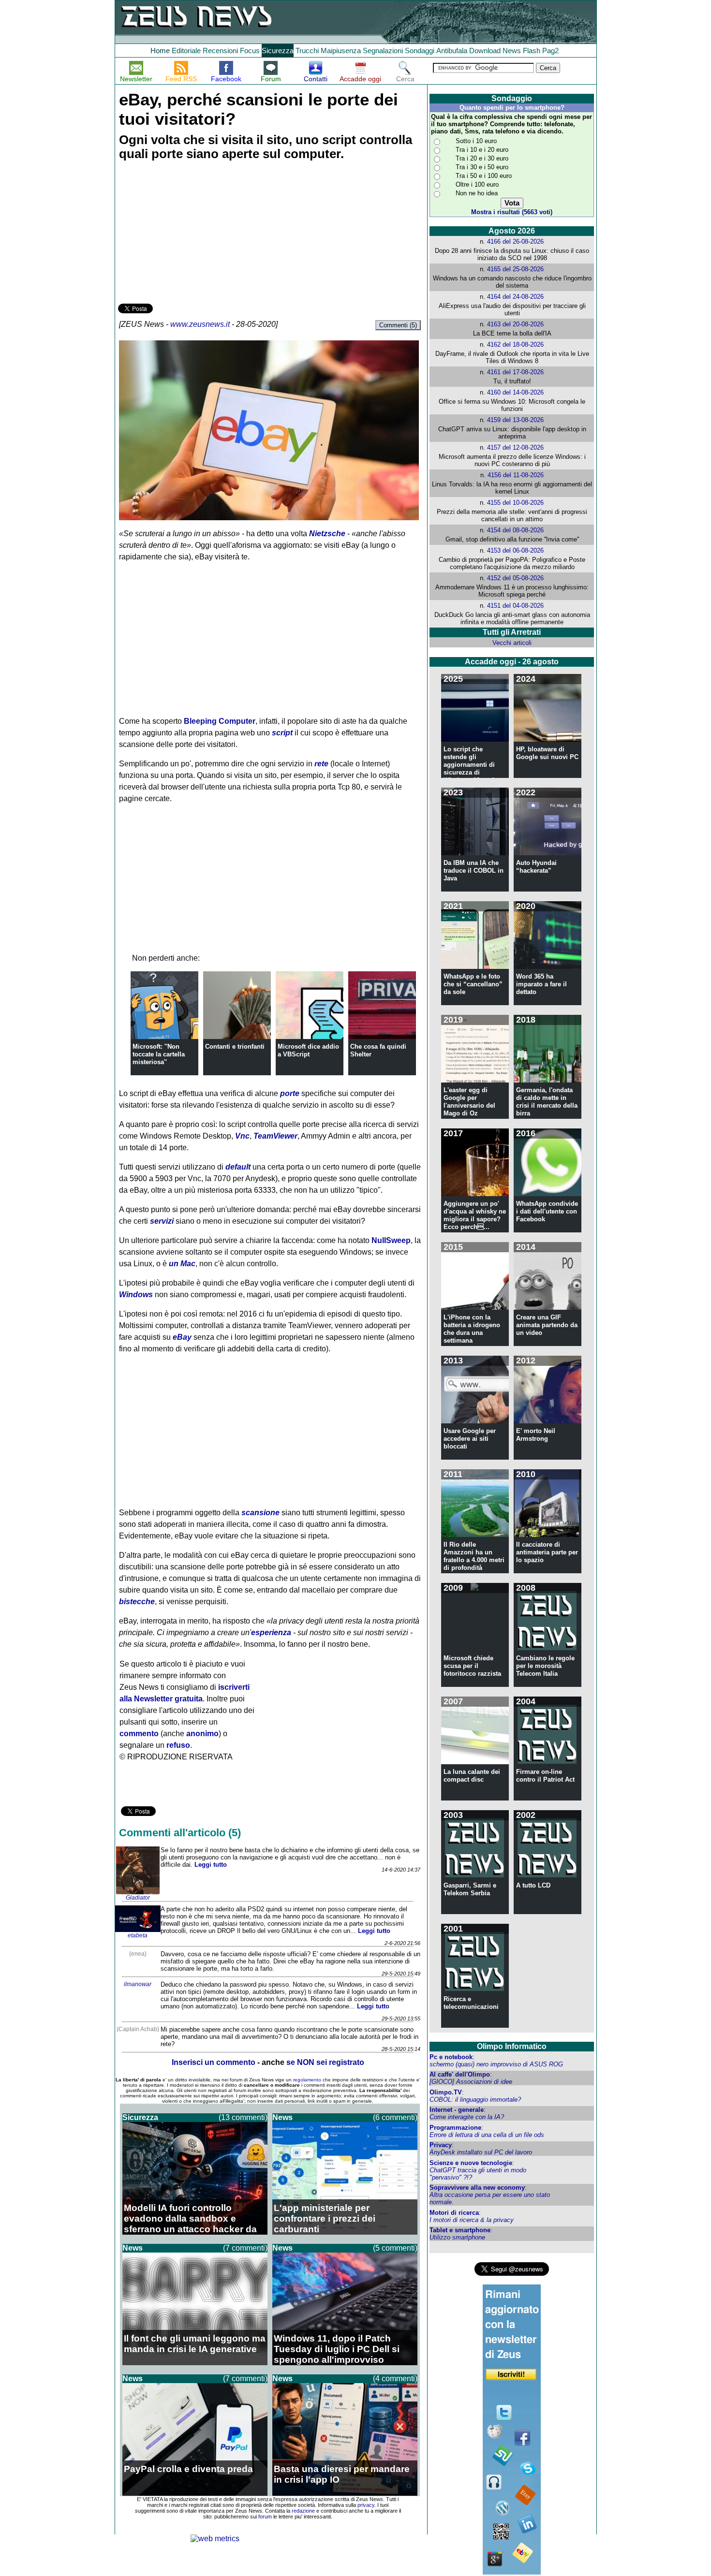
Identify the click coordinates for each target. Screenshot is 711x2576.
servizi (162, 1221)
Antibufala (452, 51)
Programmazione (455, 2128)
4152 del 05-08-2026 (515, 578)
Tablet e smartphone (460, 2230)
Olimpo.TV (446, 2092)
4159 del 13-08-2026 (515, 420)
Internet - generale (457, 2110)
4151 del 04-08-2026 (515, 606)
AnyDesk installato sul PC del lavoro (481, 2152)
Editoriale (186, 51)
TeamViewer (275, 1136)
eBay (182, 1337)
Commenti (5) (398, 325)
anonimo (202, 1734)
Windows (136, 1295)
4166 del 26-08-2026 (515, 241)
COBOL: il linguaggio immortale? (475, 2100)
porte (290, 1093)
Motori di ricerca (454, 2213)
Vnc (242, 1136)
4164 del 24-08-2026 (515, 297)
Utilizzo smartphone (457, 2237)
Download (485, 51)
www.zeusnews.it (200, 324)
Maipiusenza (341, 51)
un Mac (182, 1264)
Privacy (441, 2145)
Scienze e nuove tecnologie (471, 2163)
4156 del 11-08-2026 (516, 475)
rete (321, 764)
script (282, 733)
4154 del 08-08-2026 (515, 530)
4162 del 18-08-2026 (515, 344)
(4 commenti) (395, 2378)
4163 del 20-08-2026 (515, 324)
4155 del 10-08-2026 (515, 503)
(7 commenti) (245, 2248)
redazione (303, 2511)
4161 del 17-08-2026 (515, 372)
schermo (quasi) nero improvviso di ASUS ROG (496, 2064)
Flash (532, 51)
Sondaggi (420, 51)
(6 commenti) (395, 2117)
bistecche (137, 1602)
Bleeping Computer (220, 721)
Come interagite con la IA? (467, 2117)
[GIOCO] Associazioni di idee (471, 2082)
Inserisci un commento (214, 2062)
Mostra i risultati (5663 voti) (512, 212)
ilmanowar (138, 1984)
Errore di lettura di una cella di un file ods (487, 2135)
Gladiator (138, 1898)
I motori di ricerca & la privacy (472, 2220)
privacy (366, 2505)
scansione (260, 1513)
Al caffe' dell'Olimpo (460, 2074)
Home (160, 51)
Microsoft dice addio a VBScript (308, 1050)
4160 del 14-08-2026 (515, 392)
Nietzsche (327, 534)
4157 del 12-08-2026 (515, 447)
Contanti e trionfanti (235, 1046)
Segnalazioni (383, 51)
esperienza (271, 1632)
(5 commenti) (395, 2248)
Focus (250, 51)
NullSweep (391, 1240)
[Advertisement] (191, 234)
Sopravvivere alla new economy (477, 2188)
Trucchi (307, 51)
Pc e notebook (451, 2057)
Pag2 (550, 51)
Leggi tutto (211, 1865)
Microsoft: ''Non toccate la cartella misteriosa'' (159, 1054)
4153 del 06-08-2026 (515, 550)
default (238, 1167)
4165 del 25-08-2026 (515, 269)
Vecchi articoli (512, 643)
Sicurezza (278, 51)
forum (265, 2517)
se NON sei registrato (325, 2062)
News (512, 51)
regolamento (307, 2080)
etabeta (138, 1935)
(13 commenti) (243, 2117)
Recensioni (220, 51)
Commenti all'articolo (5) (180, 1833)
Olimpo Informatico (512, 2046)
